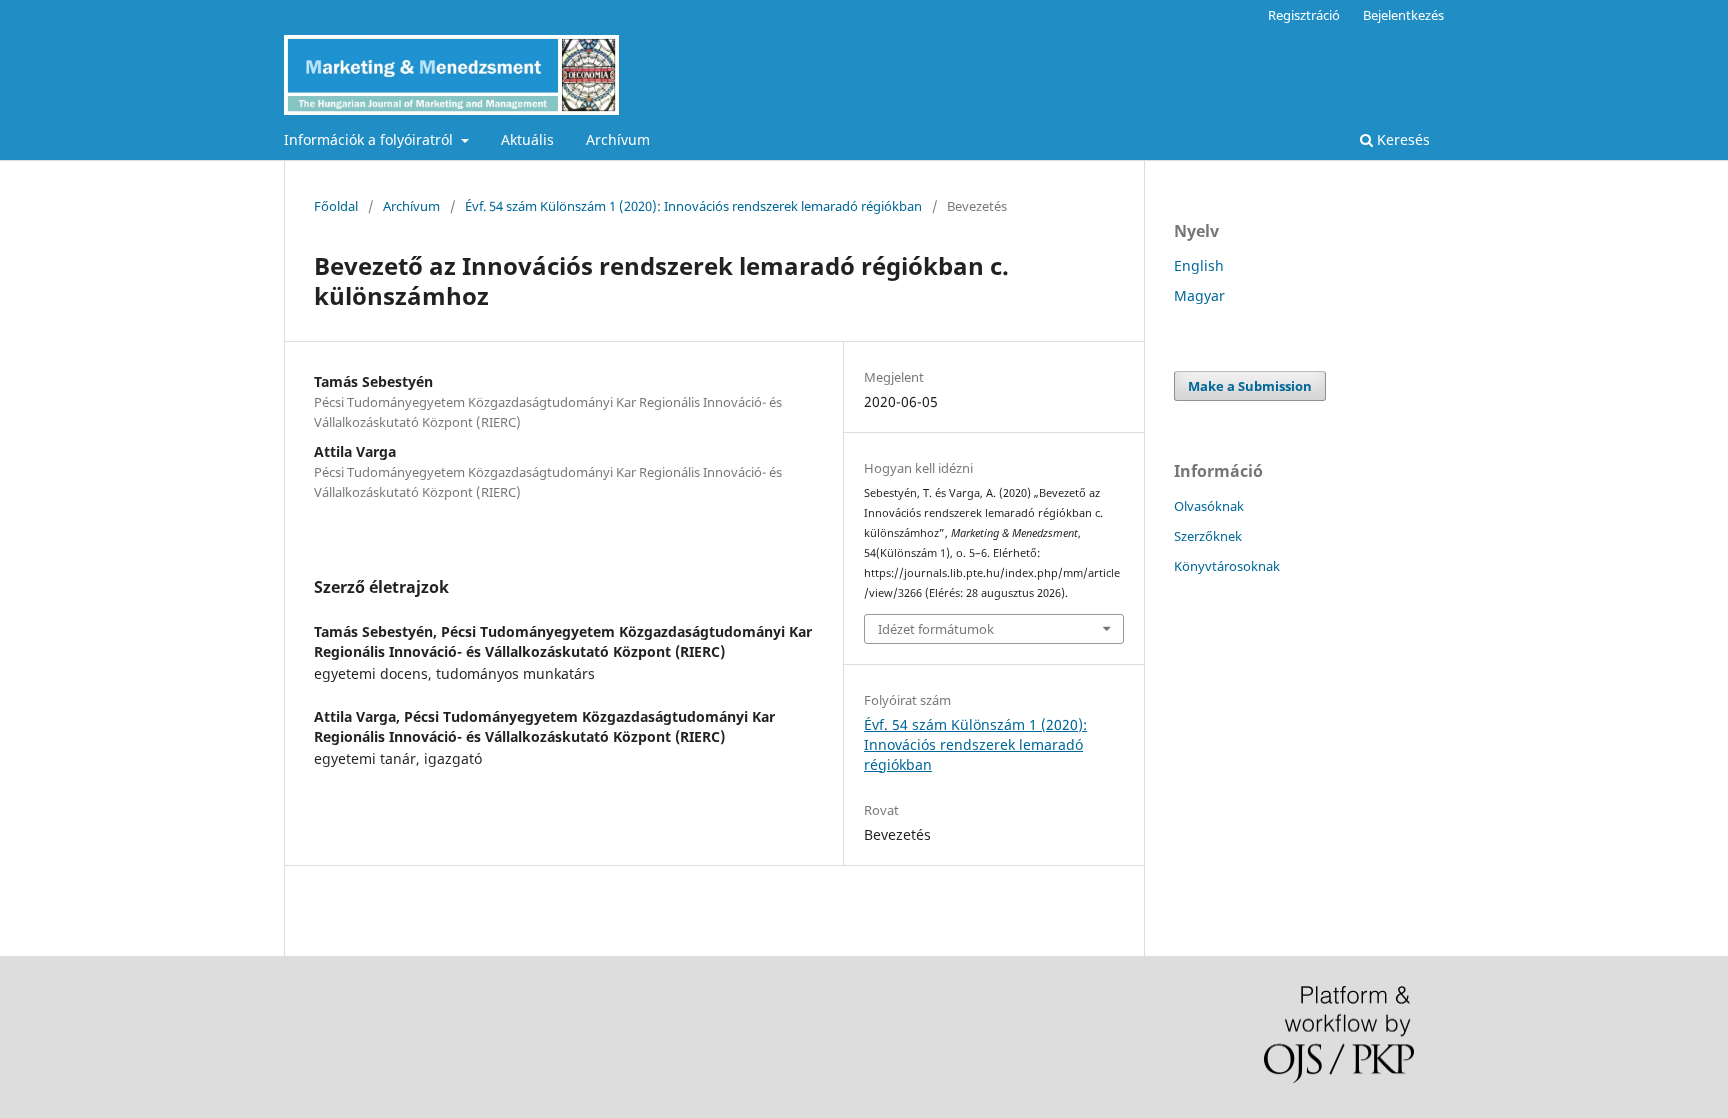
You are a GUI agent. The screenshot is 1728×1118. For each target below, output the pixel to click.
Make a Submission (1250, 386)
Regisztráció (1304, 15)
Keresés (1401, 139)
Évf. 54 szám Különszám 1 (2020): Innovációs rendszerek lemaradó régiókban (693, 206)
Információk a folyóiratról (370, 139)
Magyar (1199, 295)
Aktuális (527, 139)
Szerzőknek (1208, 536)
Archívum (618, 139)
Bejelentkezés (1403, 15)
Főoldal (336, 206)
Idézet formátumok (936, 629)
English (1199, 265)
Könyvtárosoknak (1227, 566)
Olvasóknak (1209, 506)
